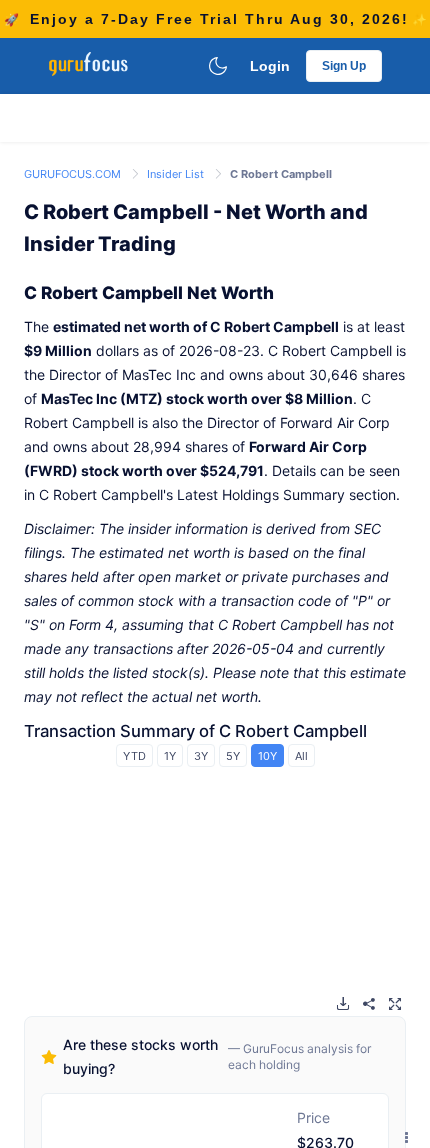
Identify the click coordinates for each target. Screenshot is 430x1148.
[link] (74, 172)
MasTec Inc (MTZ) (102, 398)
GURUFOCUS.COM (74, 174)
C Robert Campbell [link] (281, 174)
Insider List (177, 174)
